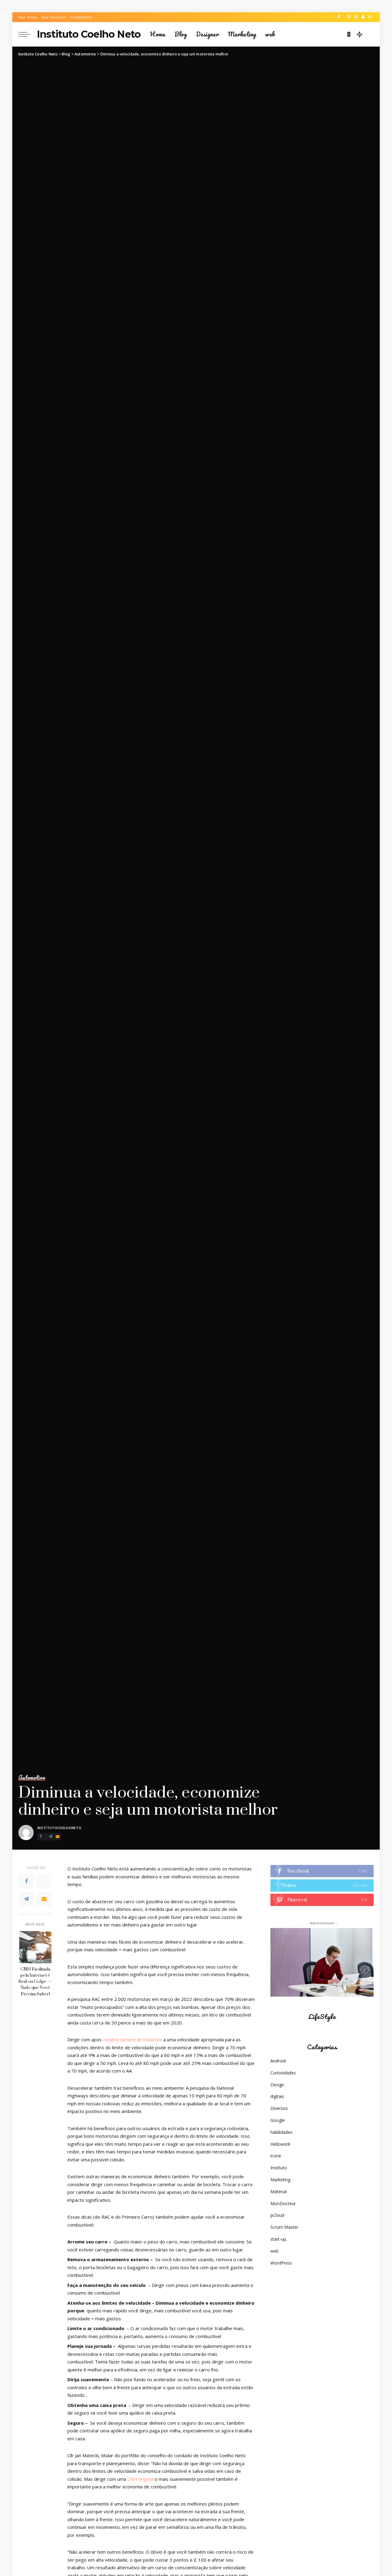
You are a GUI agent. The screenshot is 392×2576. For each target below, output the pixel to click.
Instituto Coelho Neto (89, 34)
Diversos (279, 2108)
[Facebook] (339, 17)
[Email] (58, 1837)
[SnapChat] (363, 17)
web (275, 2251)
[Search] (370, 34)
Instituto (279, 2168)
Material (279, 2192)
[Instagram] (356, 17)
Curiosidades (283, 2073)
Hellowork (280, 2144)
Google (278, 2120)
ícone (276, 2156)
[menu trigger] (28, 34)
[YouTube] (370, 17)
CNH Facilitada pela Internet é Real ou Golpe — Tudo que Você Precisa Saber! (35, 1982)
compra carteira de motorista (132, 2039)
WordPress (281, 2263)
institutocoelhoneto (59, 1828)
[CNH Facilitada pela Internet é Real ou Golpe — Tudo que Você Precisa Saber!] (35, 1947)
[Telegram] (51, 1837)
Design (277, 2085)
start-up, (279, 2239)
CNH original (140, 2479)
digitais (277, 2096)
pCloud (277, 2215)
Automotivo (32, 1778)
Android (278, 2061)
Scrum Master (284, 2227)
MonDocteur (283, 2203)
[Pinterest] (349, 17)
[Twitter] (344, 17)
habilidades (281, 2132)
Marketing (280, 2180)
